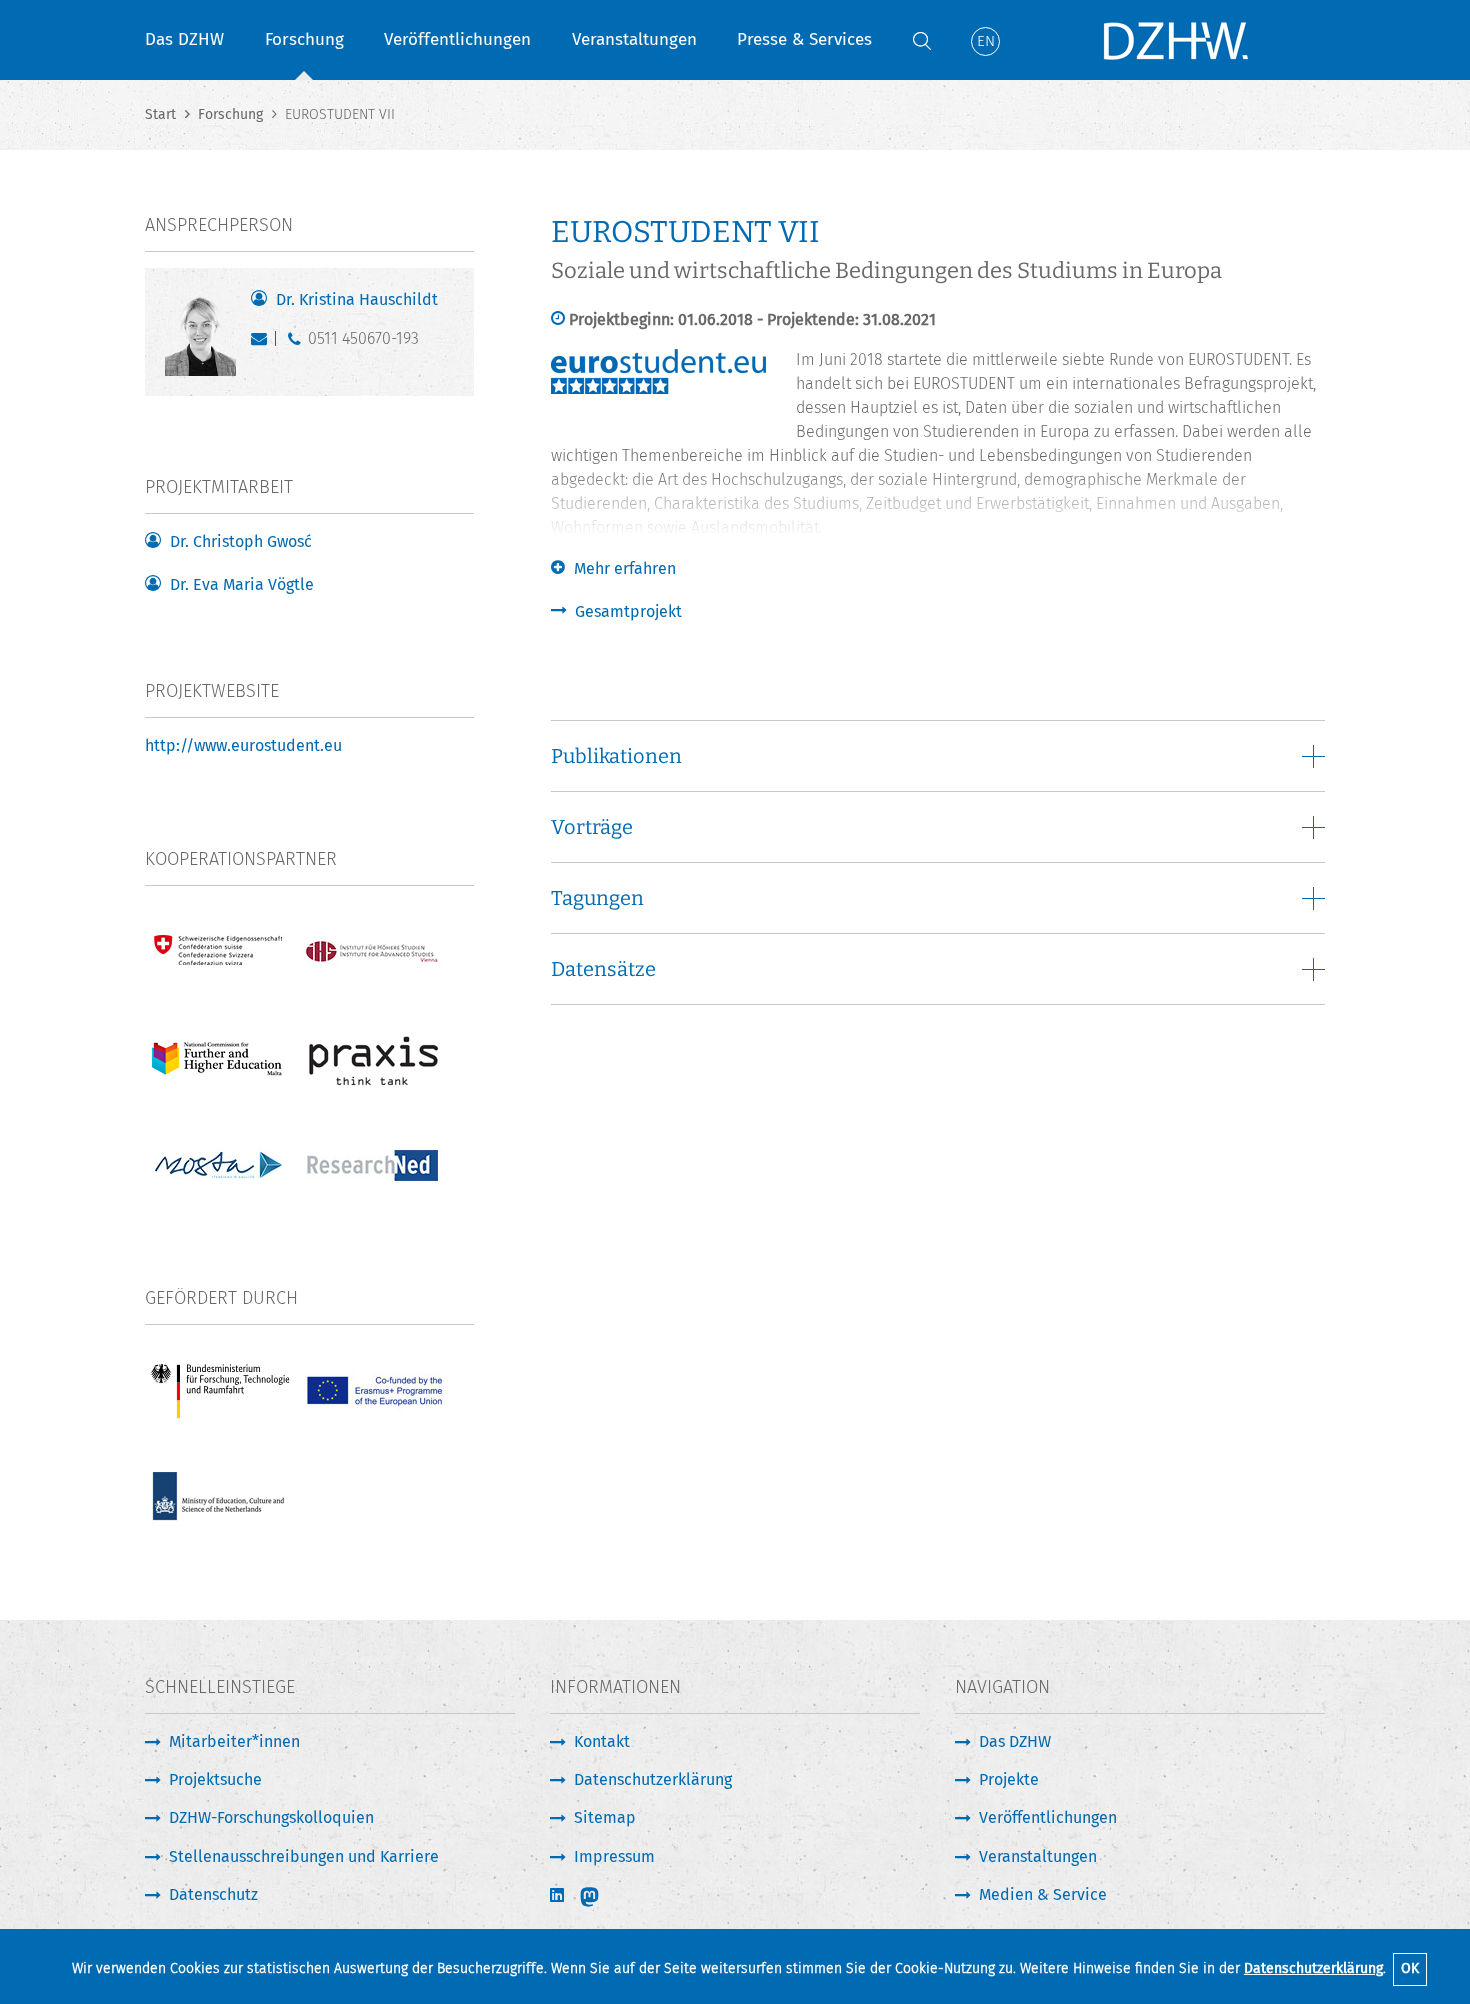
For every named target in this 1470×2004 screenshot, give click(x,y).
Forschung (304, 39)
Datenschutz (213, 1894)
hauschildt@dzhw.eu (263, 343)
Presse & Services (804, 39)
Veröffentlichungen (457, 39)
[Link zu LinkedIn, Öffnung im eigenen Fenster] (559, 1895)
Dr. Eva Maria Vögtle (242, 584)
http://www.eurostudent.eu (243, 745)
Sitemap (605, 1817)
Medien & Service (1043, 1894)
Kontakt (602, 1741)
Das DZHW (184, 39)
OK (1410, 1968)
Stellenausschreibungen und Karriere (304, 1856)
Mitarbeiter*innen (234, 1741)
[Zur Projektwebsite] (658, 388)
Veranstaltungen (634, 39)
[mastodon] (603, 1897)
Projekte (1009, 1779)
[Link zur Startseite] (1175, 40)
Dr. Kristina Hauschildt (357, 299)
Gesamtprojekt (628, 611)
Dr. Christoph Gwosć (241, 541)
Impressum (614, 1856)
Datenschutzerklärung (1313, 1968)
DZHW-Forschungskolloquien (271, 1817)
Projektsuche (215, 1779)
